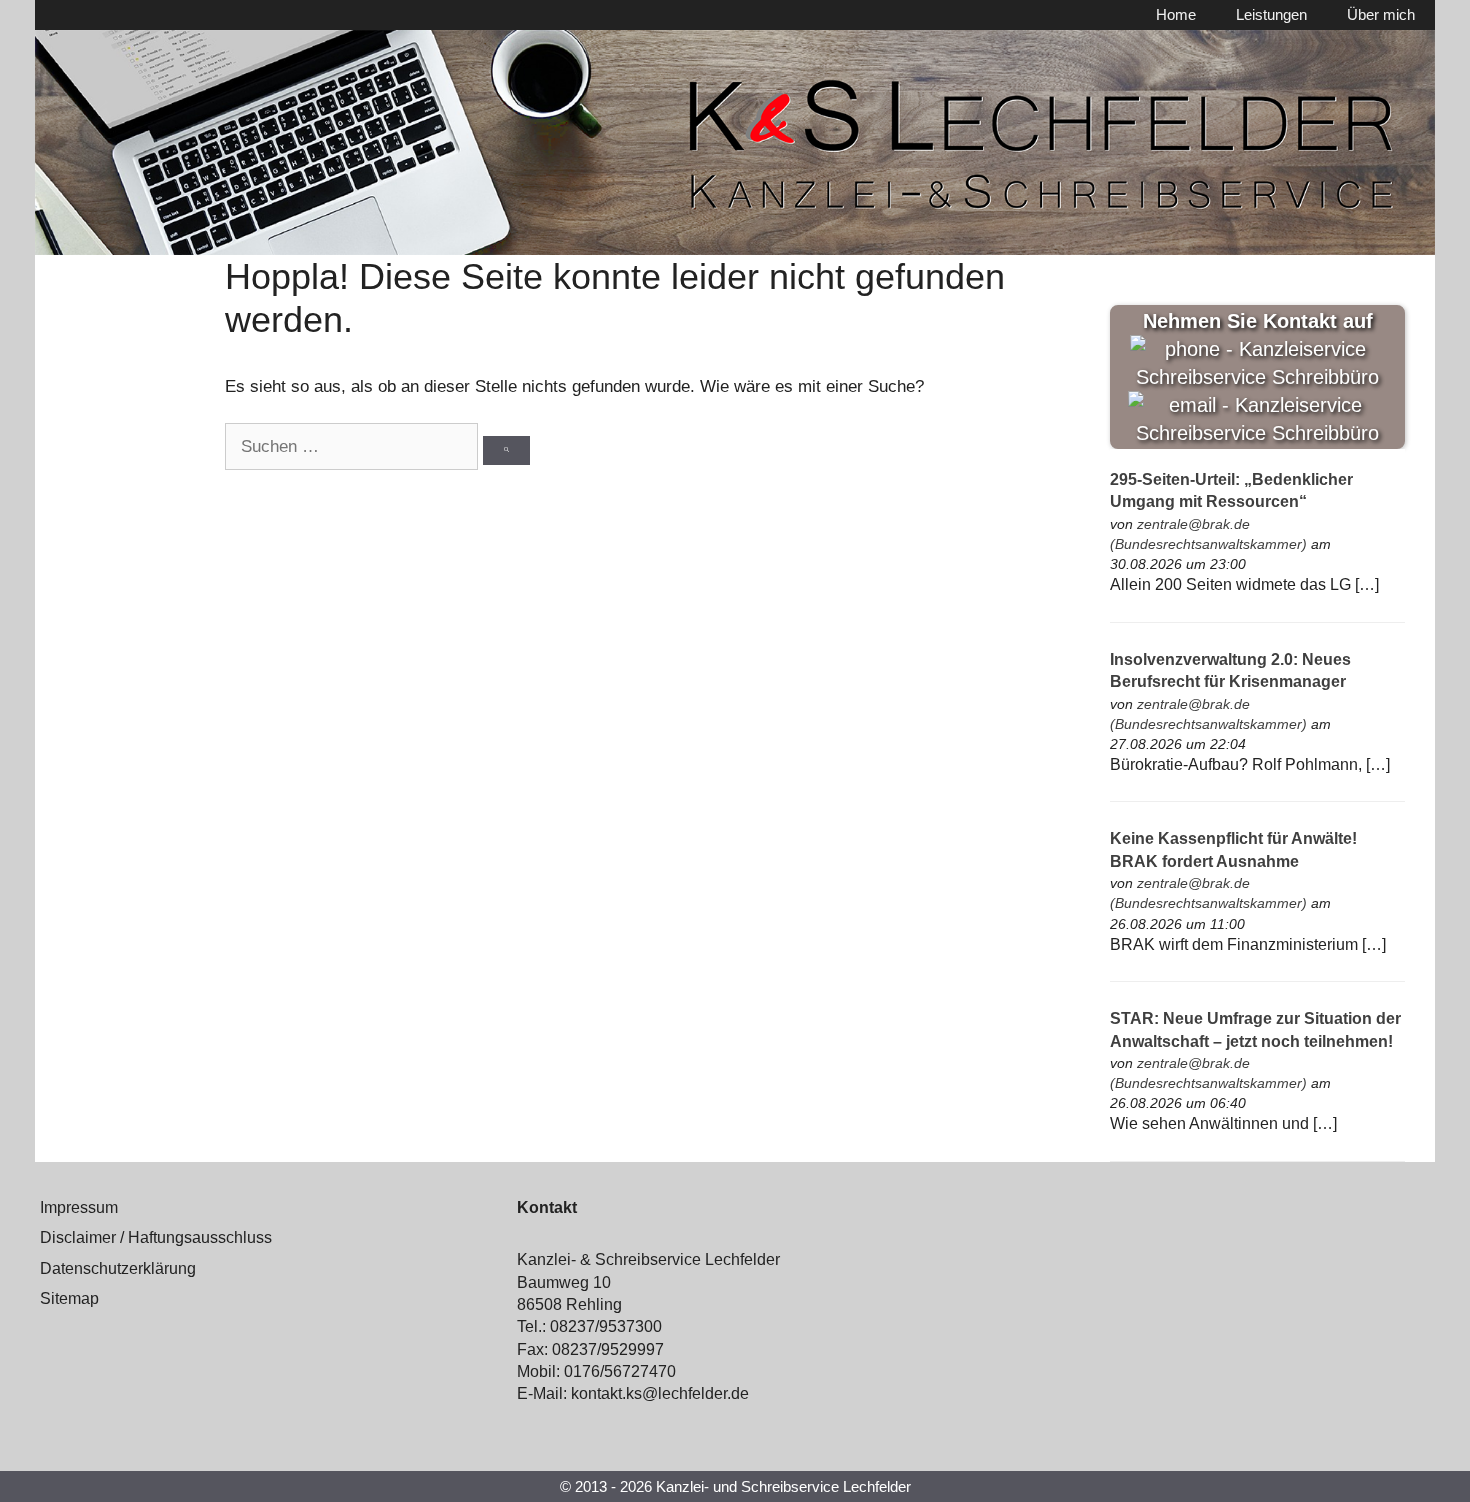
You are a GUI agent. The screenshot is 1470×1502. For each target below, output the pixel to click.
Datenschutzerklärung (118, 1268)
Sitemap (69, 1298)
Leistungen (1271, 14)
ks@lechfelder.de (687, 1393)
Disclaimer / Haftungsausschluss (156, 1237)
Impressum (79, 1207)
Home (1176, 14)
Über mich (1381, 14)
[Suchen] (506, 451)
